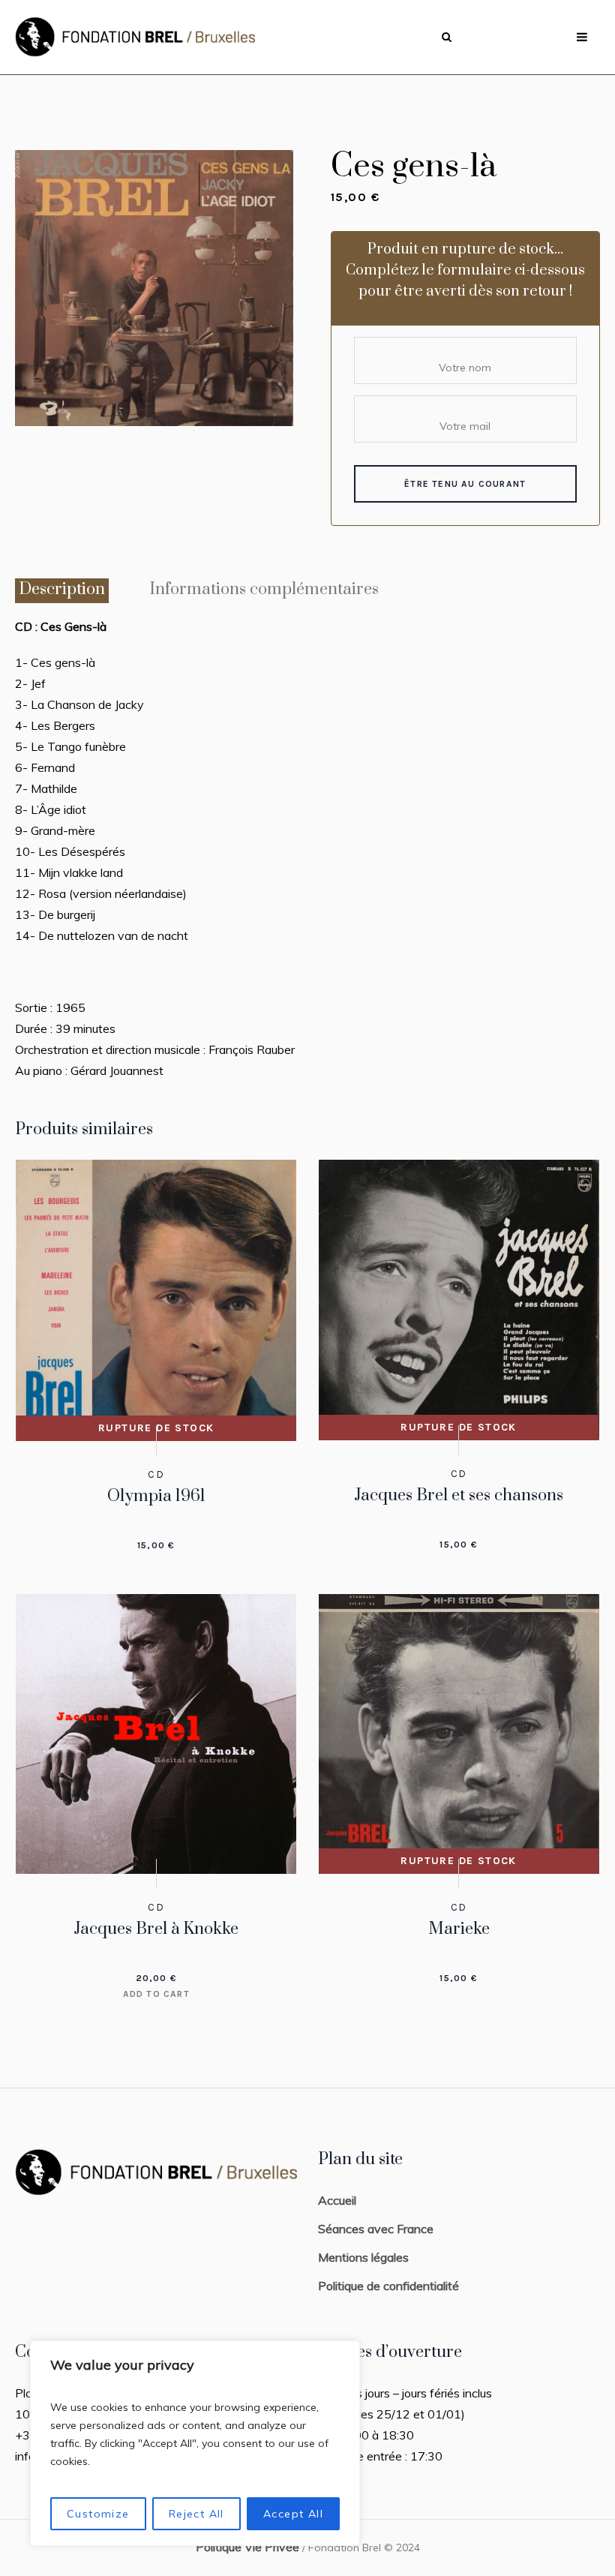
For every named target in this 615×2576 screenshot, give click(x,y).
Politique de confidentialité (388, 2286)
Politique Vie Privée (247, 2547)
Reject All (196, 2514)
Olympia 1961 (156, 1496)
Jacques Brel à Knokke (156, 1929)
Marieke (459, 1929)
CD (156, 1474)
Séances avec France (376, 2229)
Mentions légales (363, 2257)
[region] (195, 2443)
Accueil (337, 2200)
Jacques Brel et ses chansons (459, 1495)
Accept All (293, 2514)
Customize (98, 2514)
